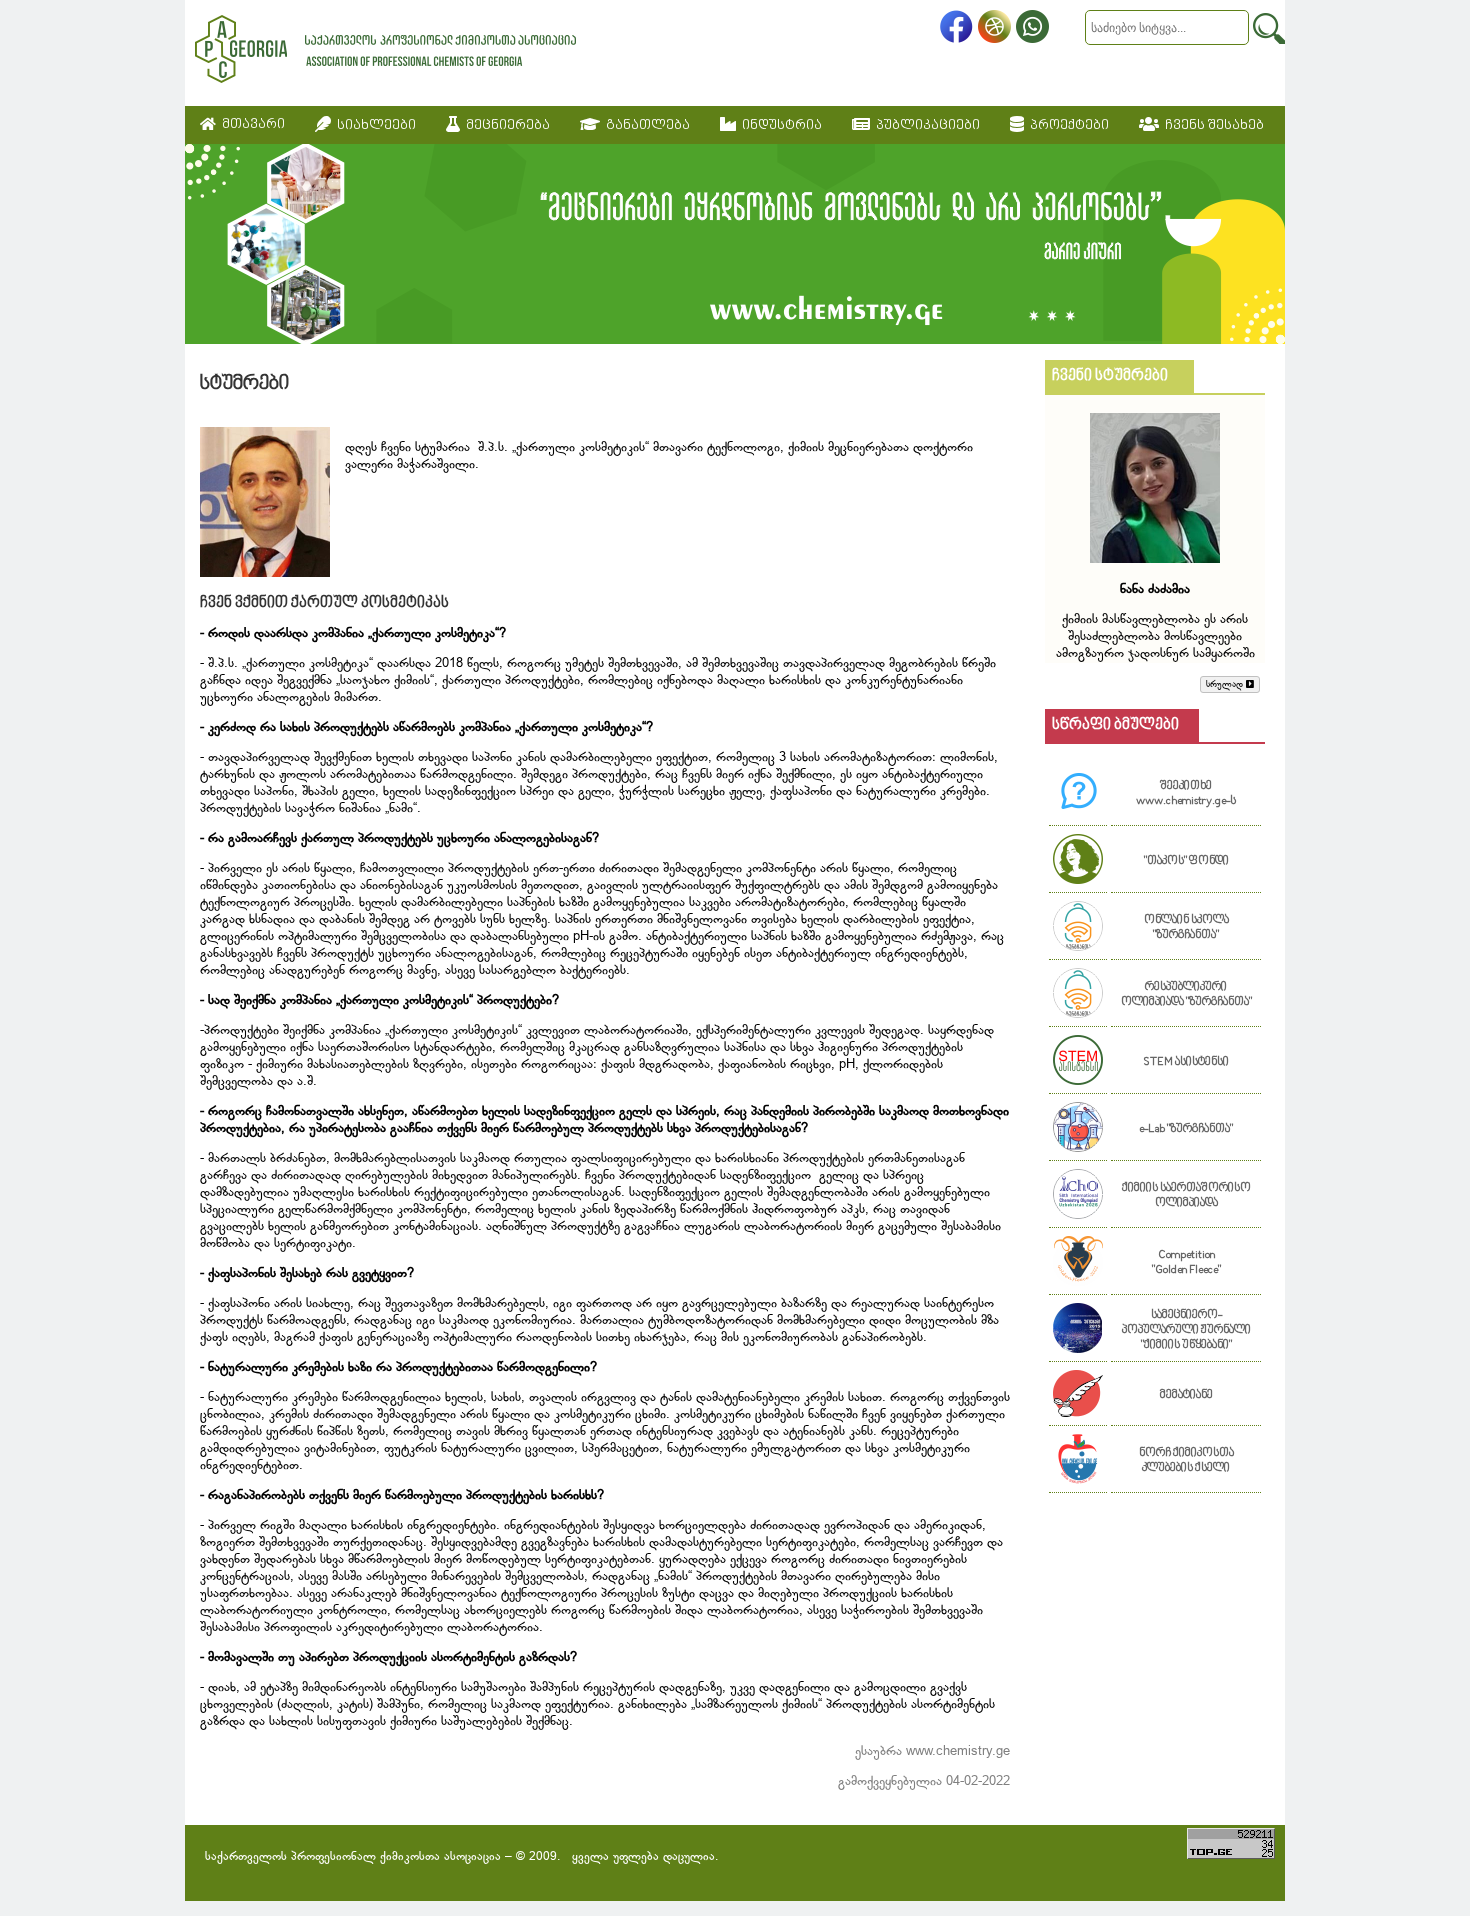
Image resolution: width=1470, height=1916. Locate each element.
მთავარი (250, 124)
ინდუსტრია (779, 125)
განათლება (645, 125)
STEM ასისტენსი (1186, 1062)
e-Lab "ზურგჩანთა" (1186, 1129)
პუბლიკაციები (925, 125)
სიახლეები (373, 125)
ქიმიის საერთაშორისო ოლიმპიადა (1186, 1196)
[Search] (1269, 28)
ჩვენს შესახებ (1211, 125)
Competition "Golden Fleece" (1186, 1263)
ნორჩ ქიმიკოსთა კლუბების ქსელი (1186, 1461)
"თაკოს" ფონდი (1186, 861)
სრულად (1226, 684)
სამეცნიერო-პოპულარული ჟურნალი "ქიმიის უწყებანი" (1186, 1330)
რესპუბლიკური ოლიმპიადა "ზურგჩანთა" (1186, 995)
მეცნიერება (505, 125)
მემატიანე (1186, 1395)
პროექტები (1066, 125)
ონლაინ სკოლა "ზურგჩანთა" (1186, 928)
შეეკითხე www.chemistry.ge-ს (1186, 794)
